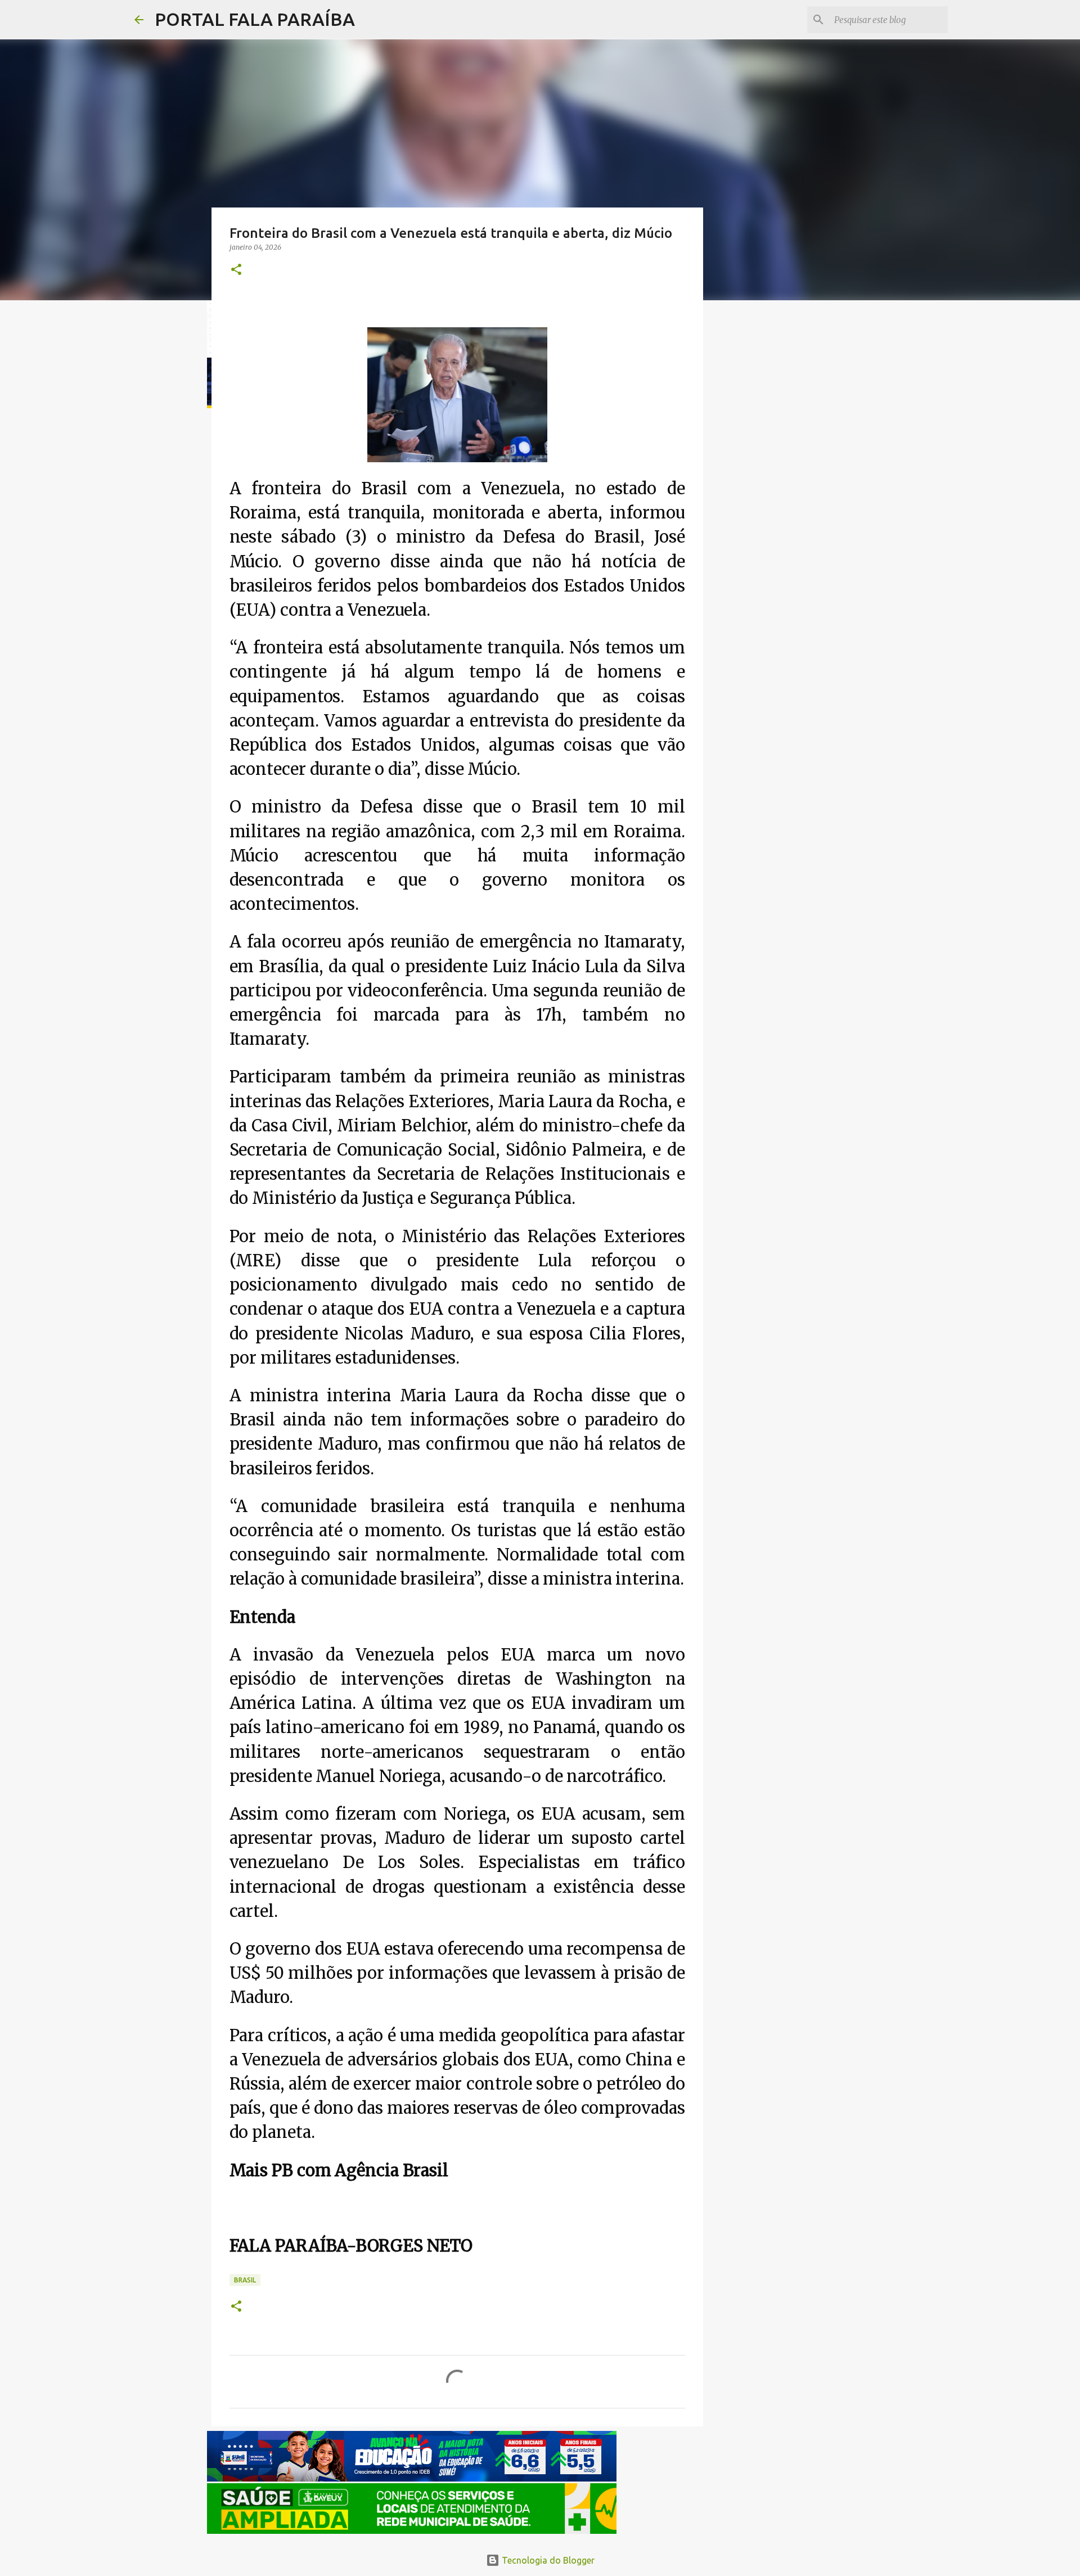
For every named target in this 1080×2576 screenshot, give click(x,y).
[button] (236, 270)
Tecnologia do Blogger (547, 2560)
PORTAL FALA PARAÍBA (255, 19)
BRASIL (245, 2280)
